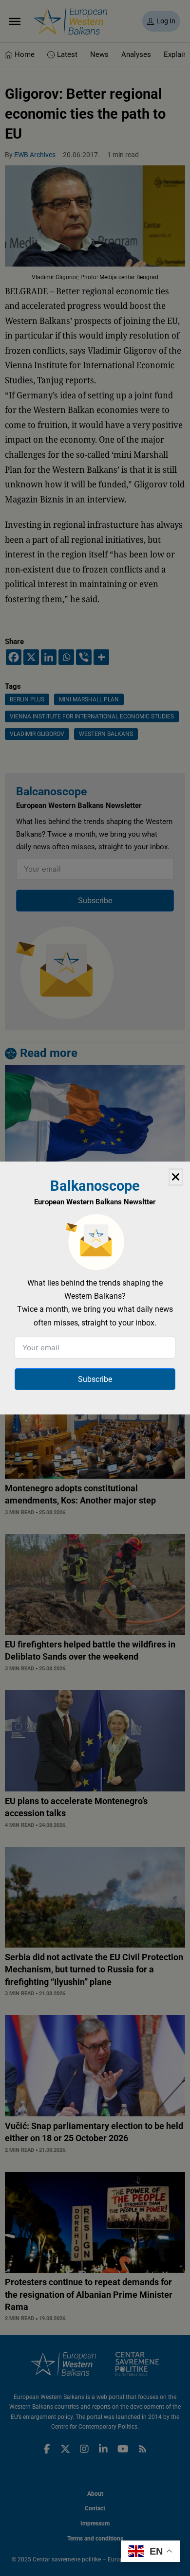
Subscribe (95, 1379)
